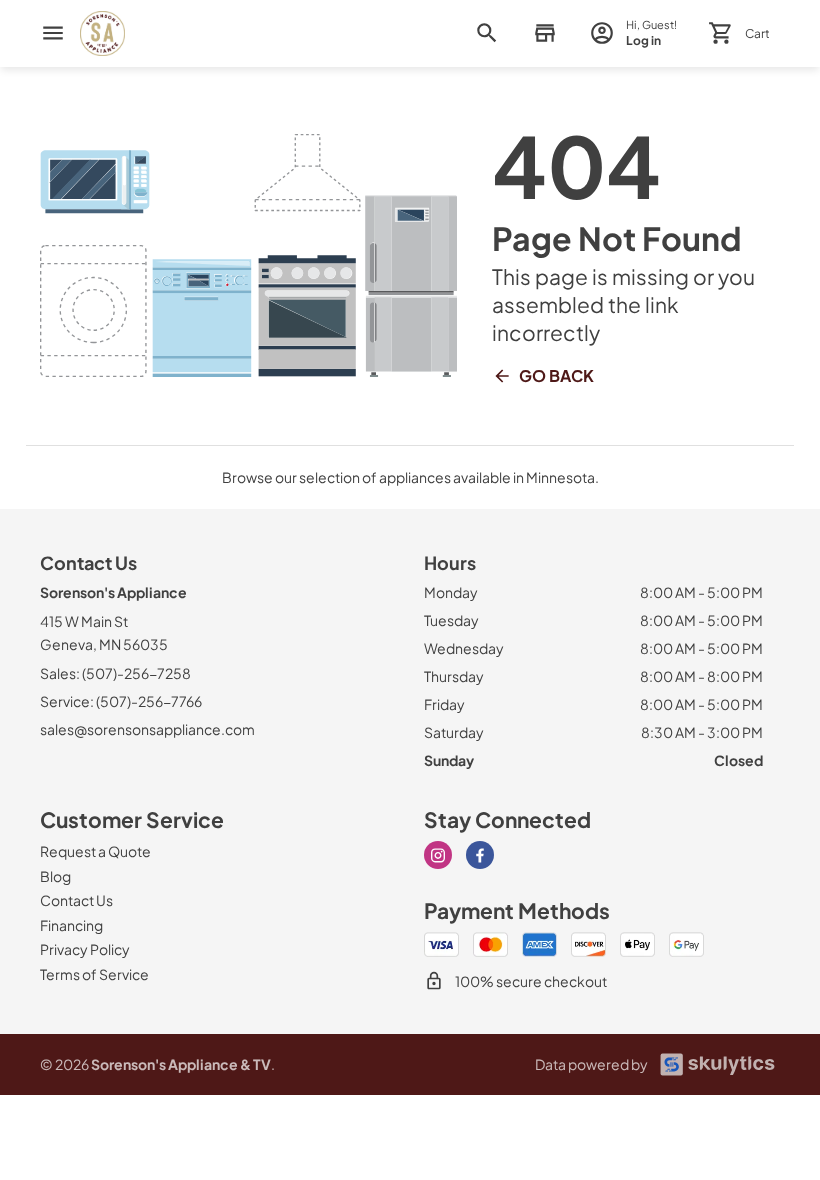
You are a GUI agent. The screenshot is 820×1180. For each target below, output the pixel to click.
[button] (544, 33)
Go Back (556, 375)
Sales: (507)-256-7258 (115, 673)
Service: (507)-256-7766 (121, 701)
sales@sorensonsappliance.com (147, 729)
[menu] (53, 33)
